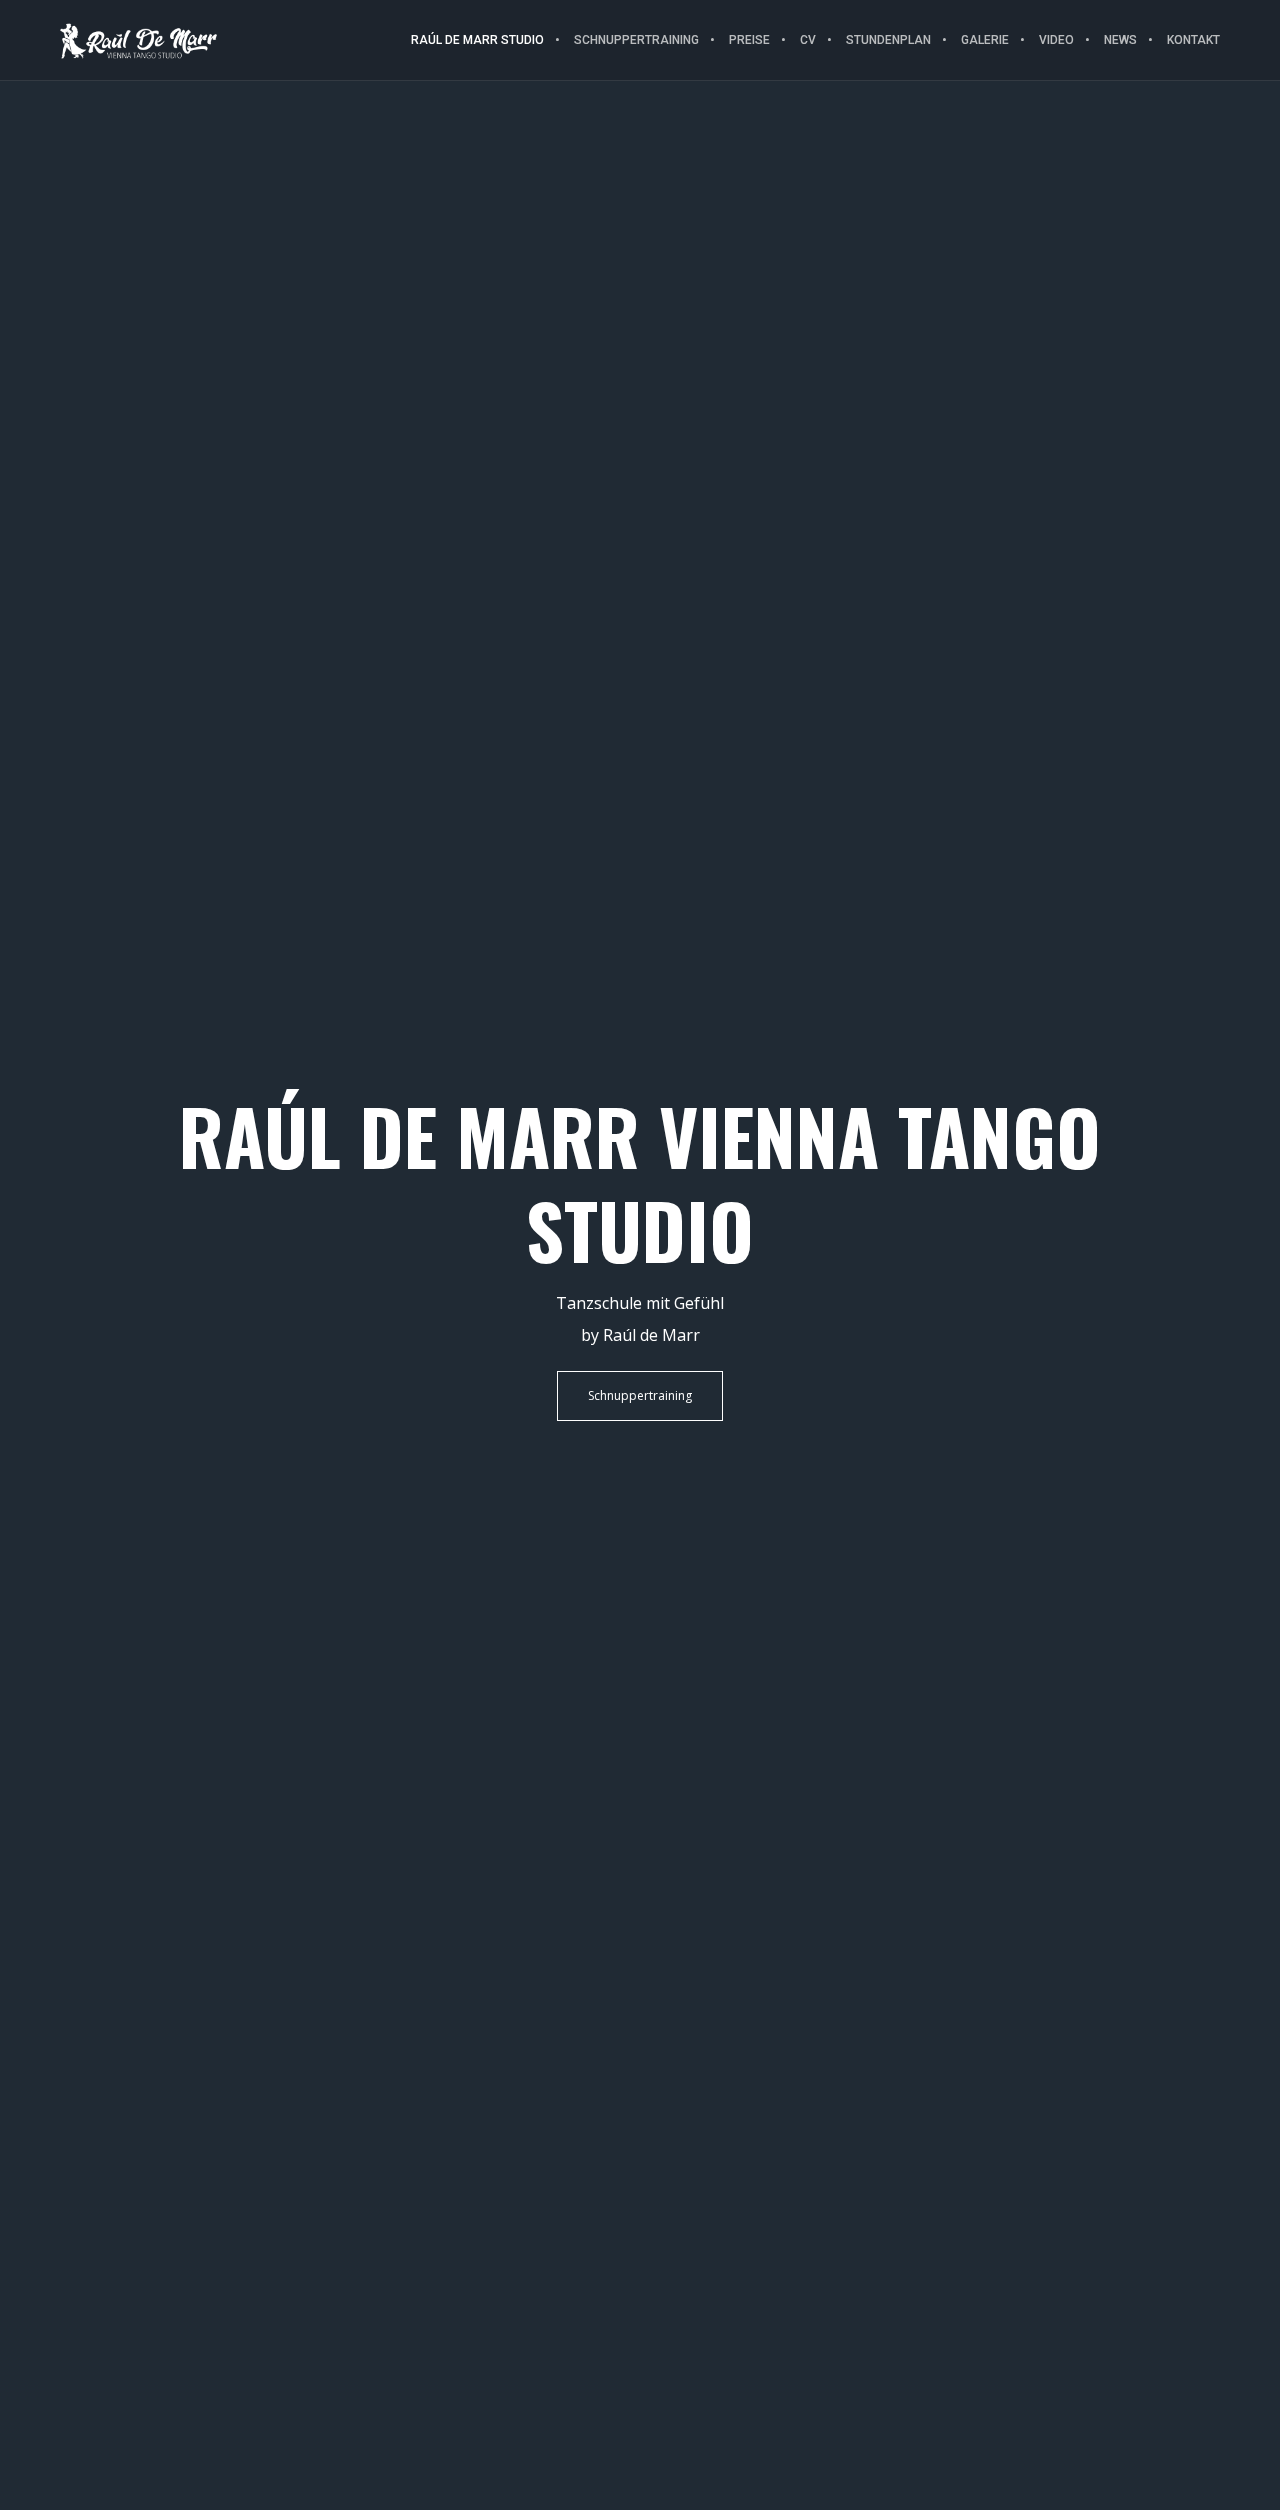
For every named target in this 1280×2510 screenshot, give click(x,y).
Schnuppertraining (640, 1395)
